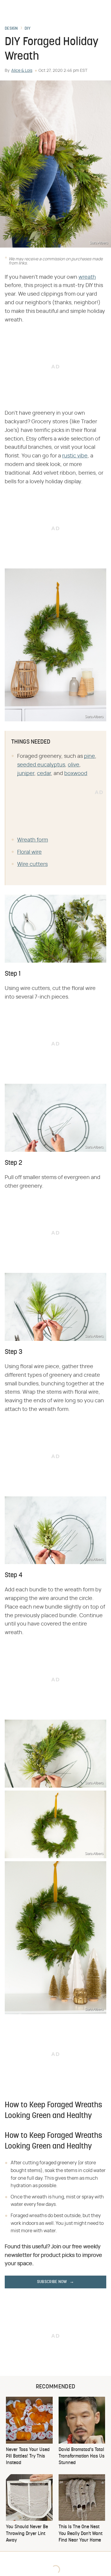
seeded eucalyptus (41, 765)
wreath (87, 277)
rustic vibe (75, 456)
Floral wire (29, 852)
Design (11, 29)
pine (90, 756)
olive (74, 765)
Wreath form (33, 840)
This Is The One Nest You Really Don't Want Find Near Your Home (81, 2534)
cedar (44, 774)
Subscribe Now (52, 2282)
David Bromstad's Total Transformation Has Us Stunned (82, 2457)
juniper (26, 774)
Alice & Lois (22, 71)
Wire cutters (32, 864)
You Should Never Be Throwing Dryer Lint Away (27, 2534)
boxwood (76, 774)
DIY (28, 29)
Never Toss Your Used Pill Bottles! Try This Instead (28, 2457)
